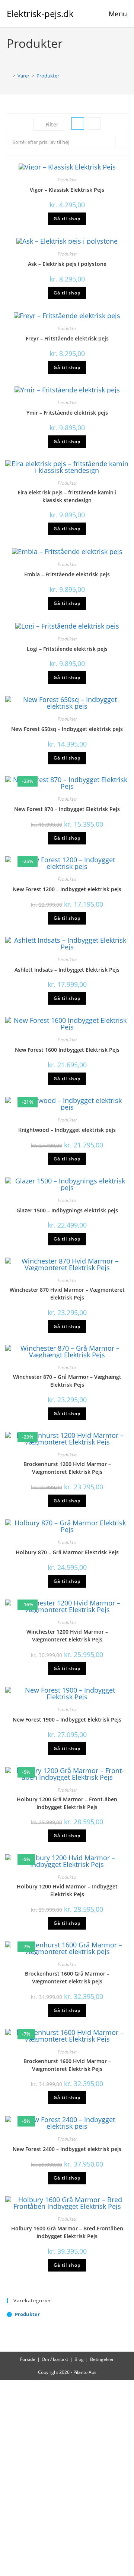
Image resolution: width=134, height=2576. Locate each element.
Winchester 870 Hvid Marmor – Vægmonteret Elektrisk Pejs (67, 1294)
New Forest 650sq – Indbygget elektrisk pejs (67, 729)
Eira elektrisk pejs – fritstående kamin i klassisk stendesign (67, 496)
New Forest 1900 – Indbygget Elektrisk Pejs (67, 1719)
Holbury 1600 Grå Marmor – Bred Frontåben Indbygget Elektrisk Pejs (67, 2232)
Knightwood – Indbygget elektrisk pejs (67, 1130)
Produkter (48, 76)
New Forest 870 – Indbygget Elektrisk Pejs (67, 809)
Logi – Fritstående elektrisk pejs (67, 649)
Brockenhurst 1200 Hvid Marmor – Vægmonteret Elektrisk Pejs (67, 1468)
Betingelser (102, 2359)
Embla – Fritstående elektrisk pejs (67, 574)
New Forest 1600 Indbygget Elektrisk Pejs (67, 1050)
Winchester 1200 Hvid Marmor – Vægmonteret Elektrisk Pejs (67, 1635)
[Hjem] (9, 76)
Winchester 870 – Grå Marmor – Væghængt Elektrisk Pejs (67, 1381)
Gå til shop (67, 219)
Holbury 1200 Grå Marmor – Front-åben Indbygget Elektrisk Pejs (67, 1803)
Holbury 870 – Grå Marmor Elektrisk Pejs (67, 1552)
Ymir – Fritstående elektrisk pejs (67, 413)
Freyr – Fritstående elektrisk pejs (67, 338)
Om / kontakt (55, 2359)
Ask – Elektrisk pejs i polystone (67, 264)
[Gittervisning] (78, 123)
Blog (79, 2359)
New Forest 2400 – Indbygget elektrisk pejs (67, 2149)
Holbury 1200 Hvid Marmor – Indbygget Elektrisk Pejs (67, 1890)
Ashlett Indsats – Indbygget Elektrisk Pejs (67, 970)
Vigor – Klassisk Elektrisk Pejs (67, 190)
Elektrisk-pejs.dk (40, 14)
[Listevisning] (94, 123)
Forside (28, 2359)
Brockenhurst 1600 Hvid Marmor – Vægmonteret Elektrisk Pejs (67, 2065)
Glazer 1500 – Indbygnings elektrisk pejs (67, 1210)
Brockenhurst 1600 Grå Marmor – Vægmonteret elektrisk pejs (67, 1977)
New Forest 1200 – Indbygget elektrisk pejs (67, 889)
